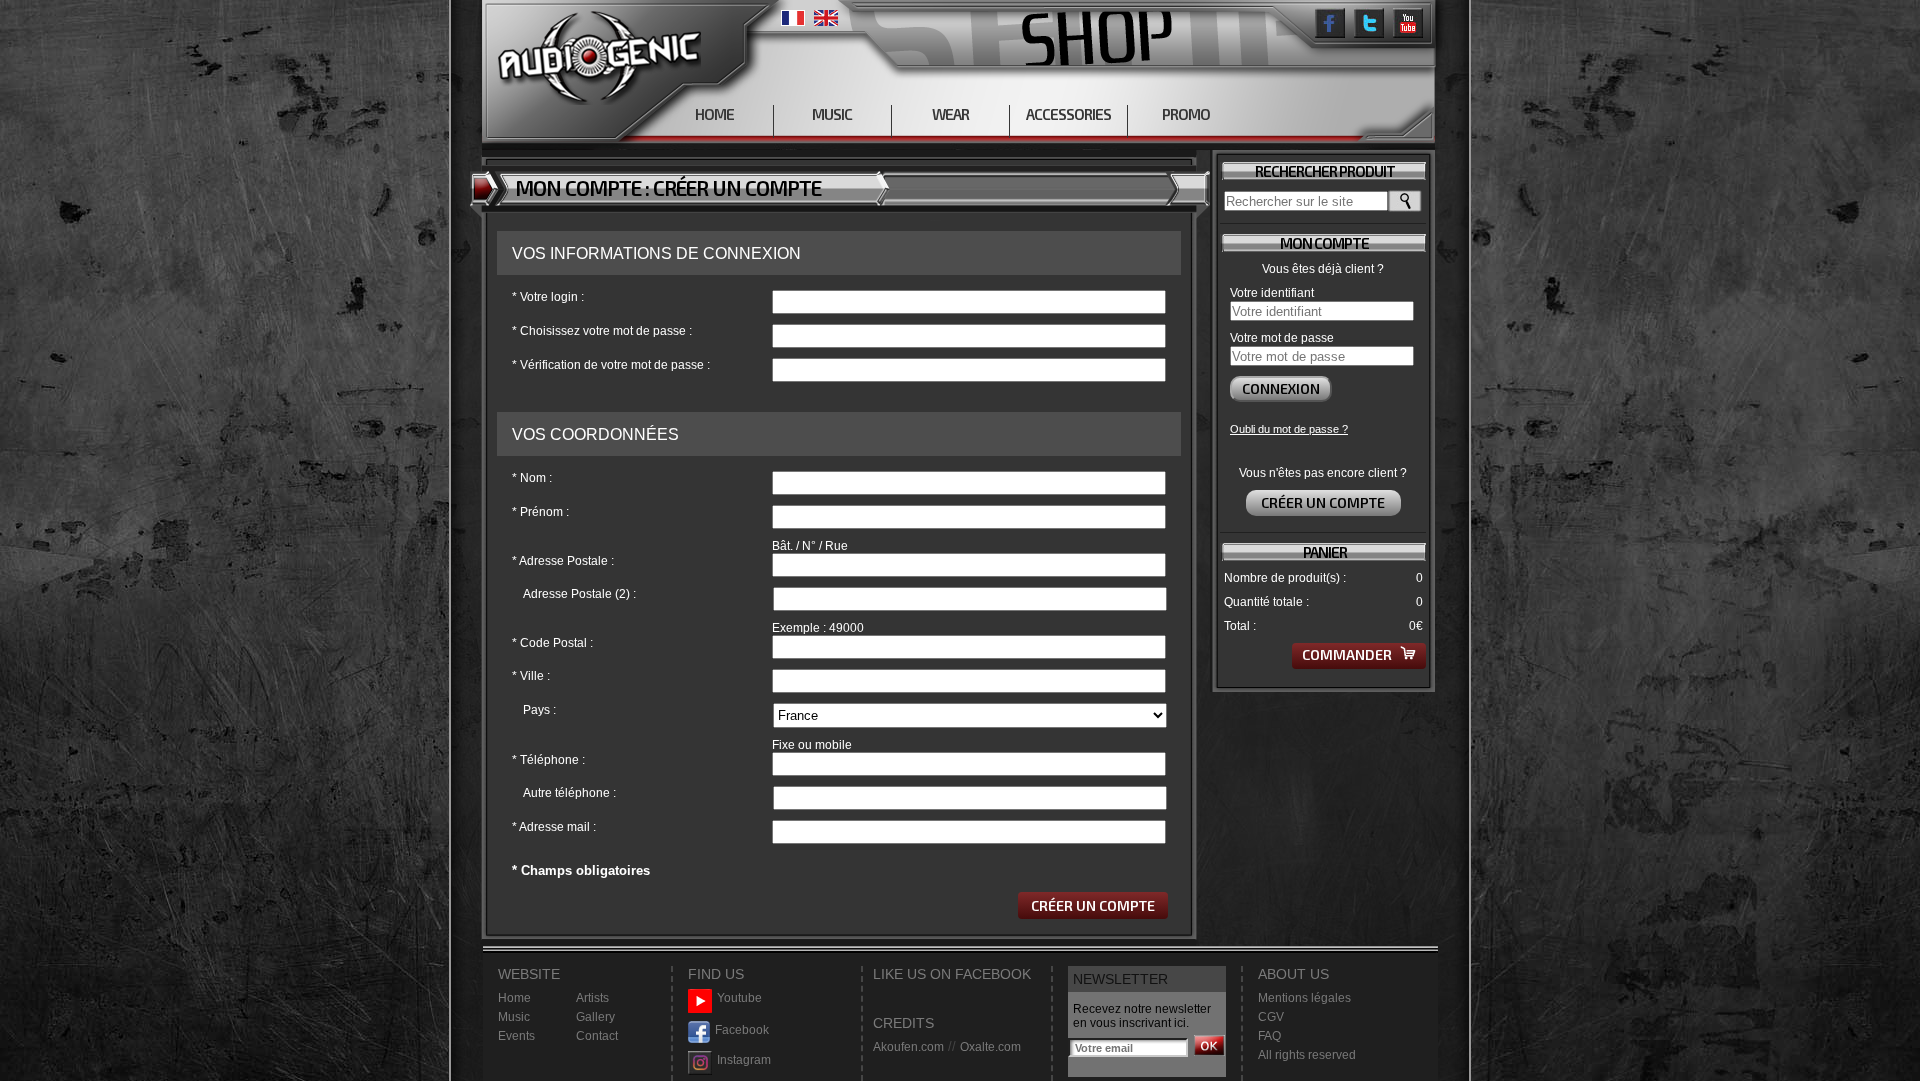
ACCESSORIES (1068, 114)
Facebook (742, 1030)
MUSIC (832, 114)
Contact (597, 1036)
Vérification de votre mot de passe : (611, 365)
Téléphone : (548, 760)
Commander (1348, 654)
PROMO (1186, 114)
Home (514, 998)
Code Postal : (552, 643)
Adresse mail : (554, 827)
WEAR (950, 114)
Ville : (531, 676)
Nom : (532, 478)
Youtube (739, 998)
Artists (592, 998)
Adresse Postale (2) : (579, 594)
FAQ (1269, 1036)
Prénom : (540, 512)
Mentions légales (1304, 998)
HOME (714, 114)
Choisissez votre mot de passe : (602, 331)
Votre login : (548, 297)
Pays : (539, 710)
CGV (1271, 1017)
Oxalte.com (990, 1047)
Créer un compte (1323, 502)
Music (514, 1017)
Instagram (744, 1060)
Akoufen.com (908, 1047)
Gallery (595, 1017)
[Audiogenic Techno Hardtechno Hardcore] (595, 52)
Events (516, 1036)
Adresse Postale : (563, 561)
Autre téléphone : (569, 793)
